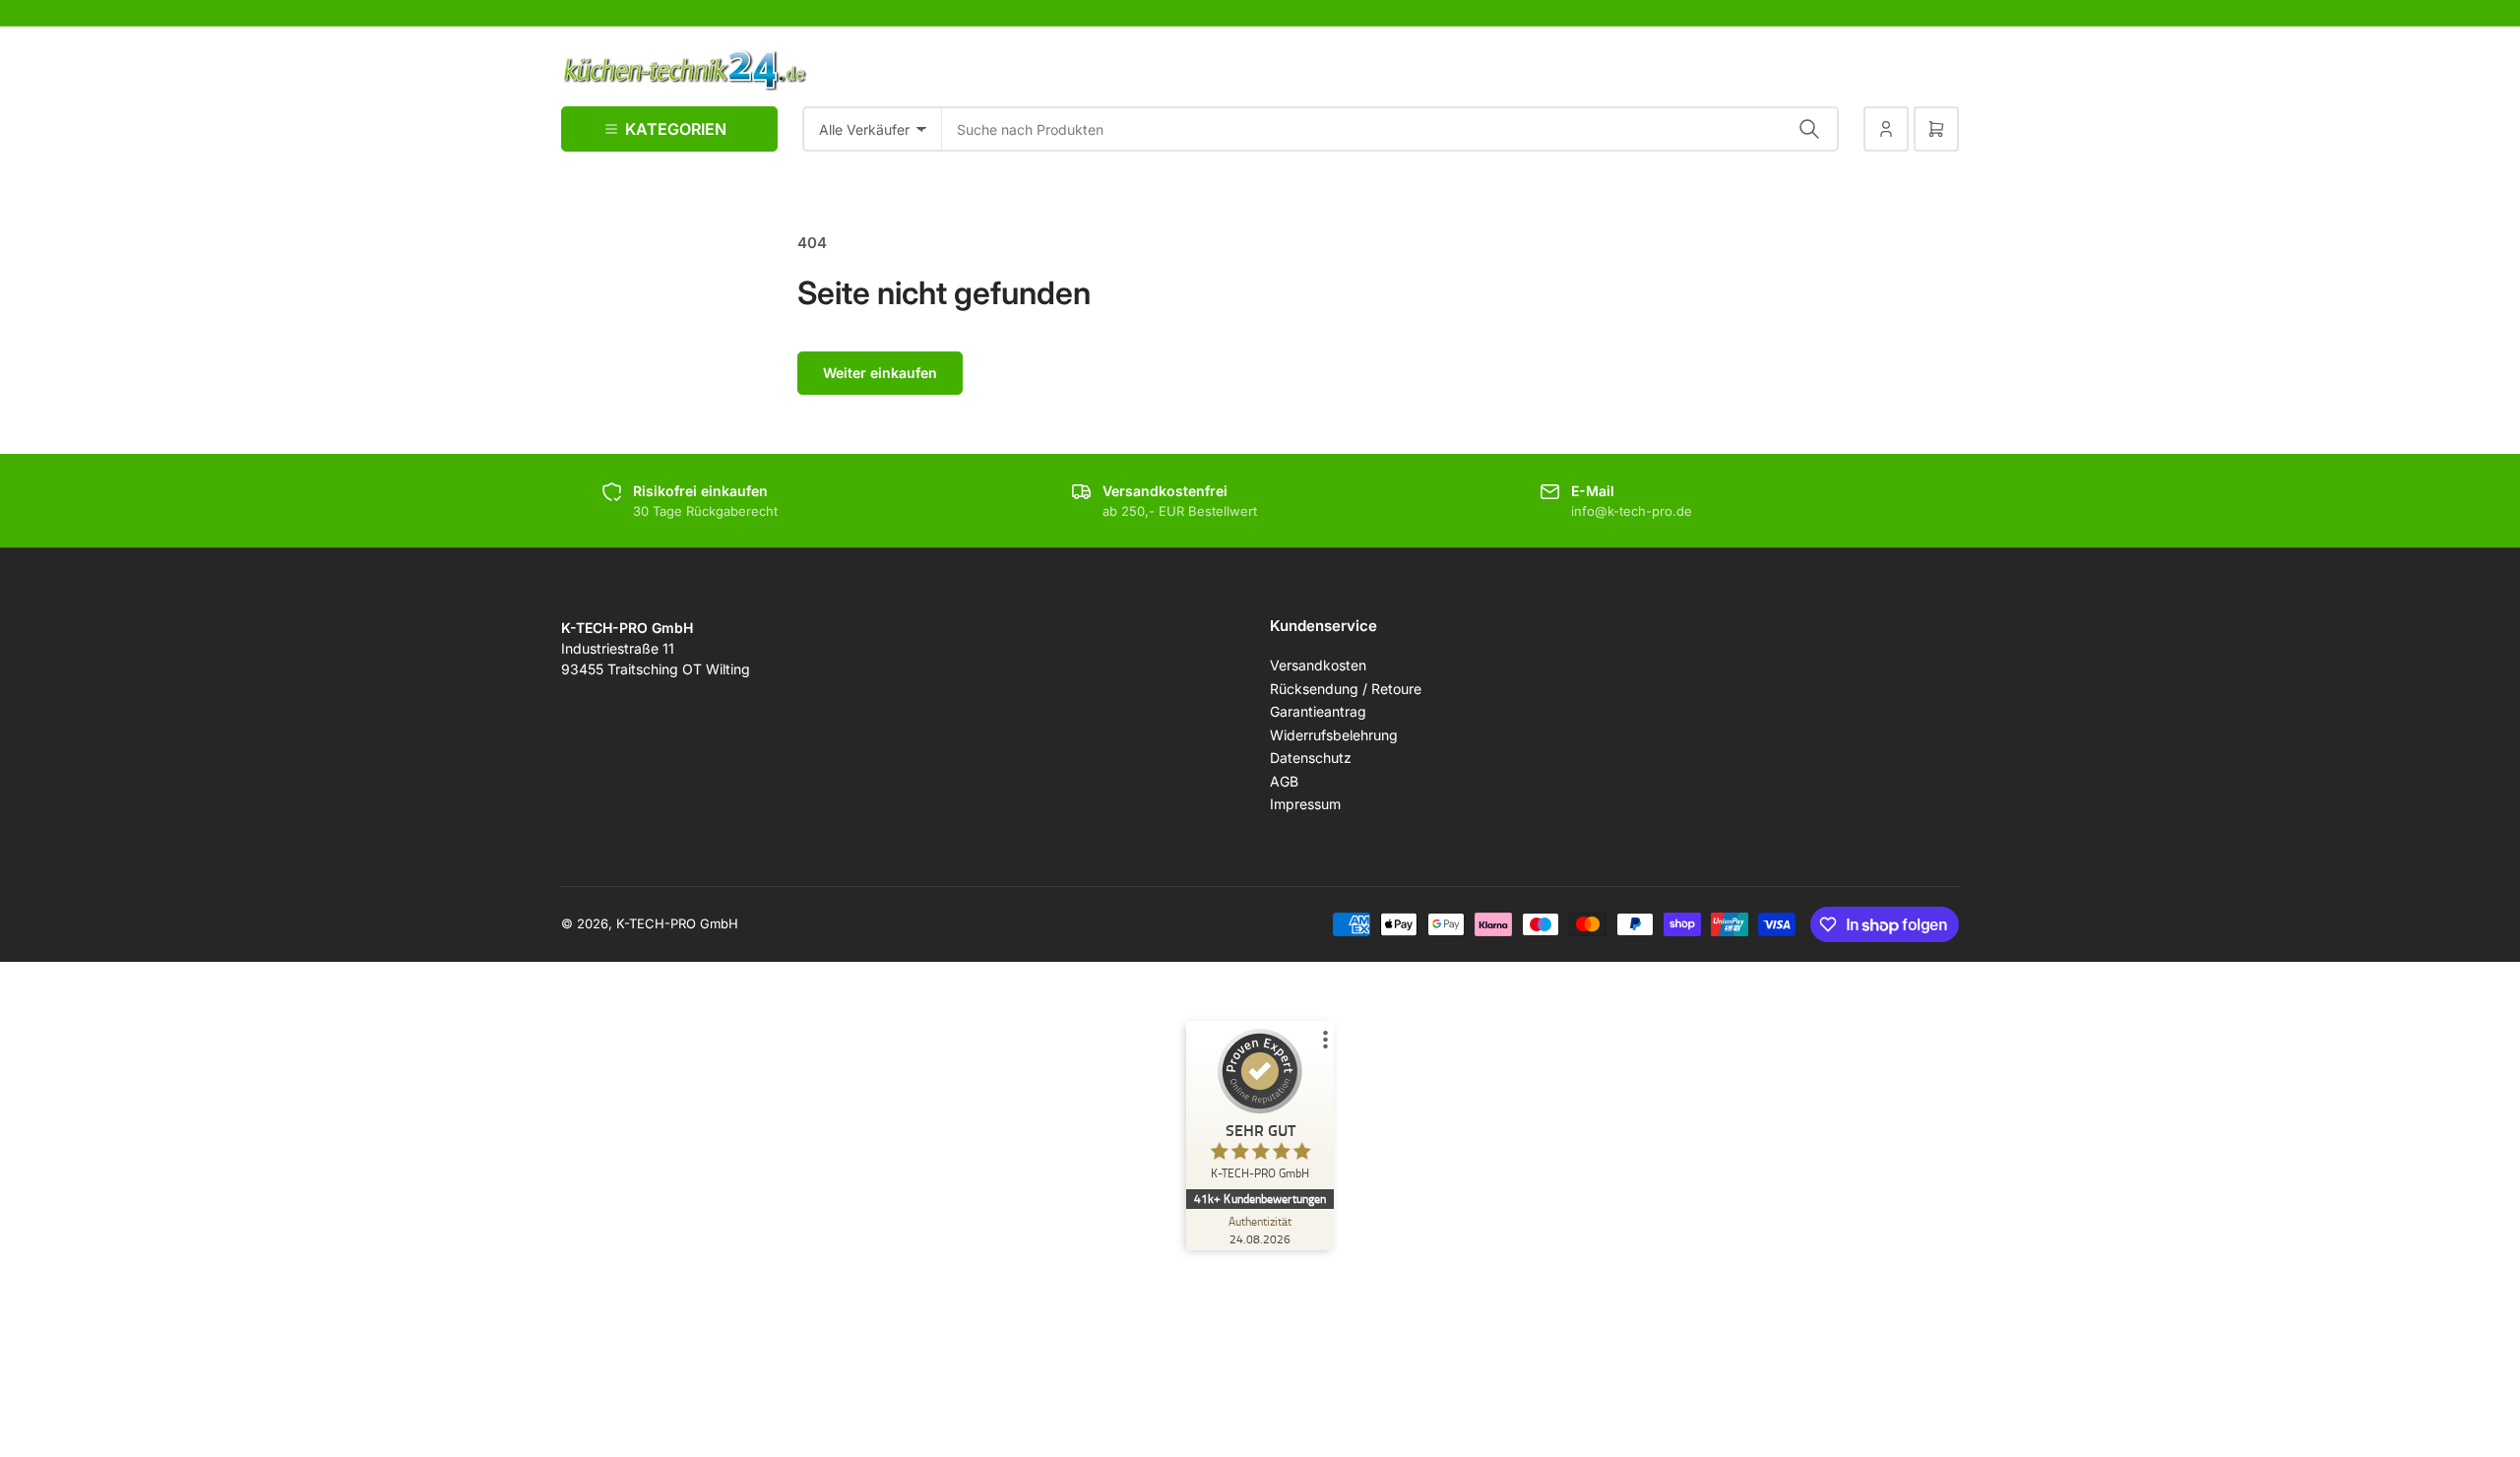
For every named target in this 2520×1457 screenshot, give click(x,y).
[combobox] (1390, 129)
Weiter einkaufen (880, 373)
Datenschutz (1311, 758)
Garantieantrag (1318, 711)
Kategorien (676, 129)
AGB (1284, 781)
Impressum (1305, 804)
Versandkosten (1318, 665)
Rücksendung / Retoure (1346, 689)
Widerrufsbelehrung (1334, 735)
